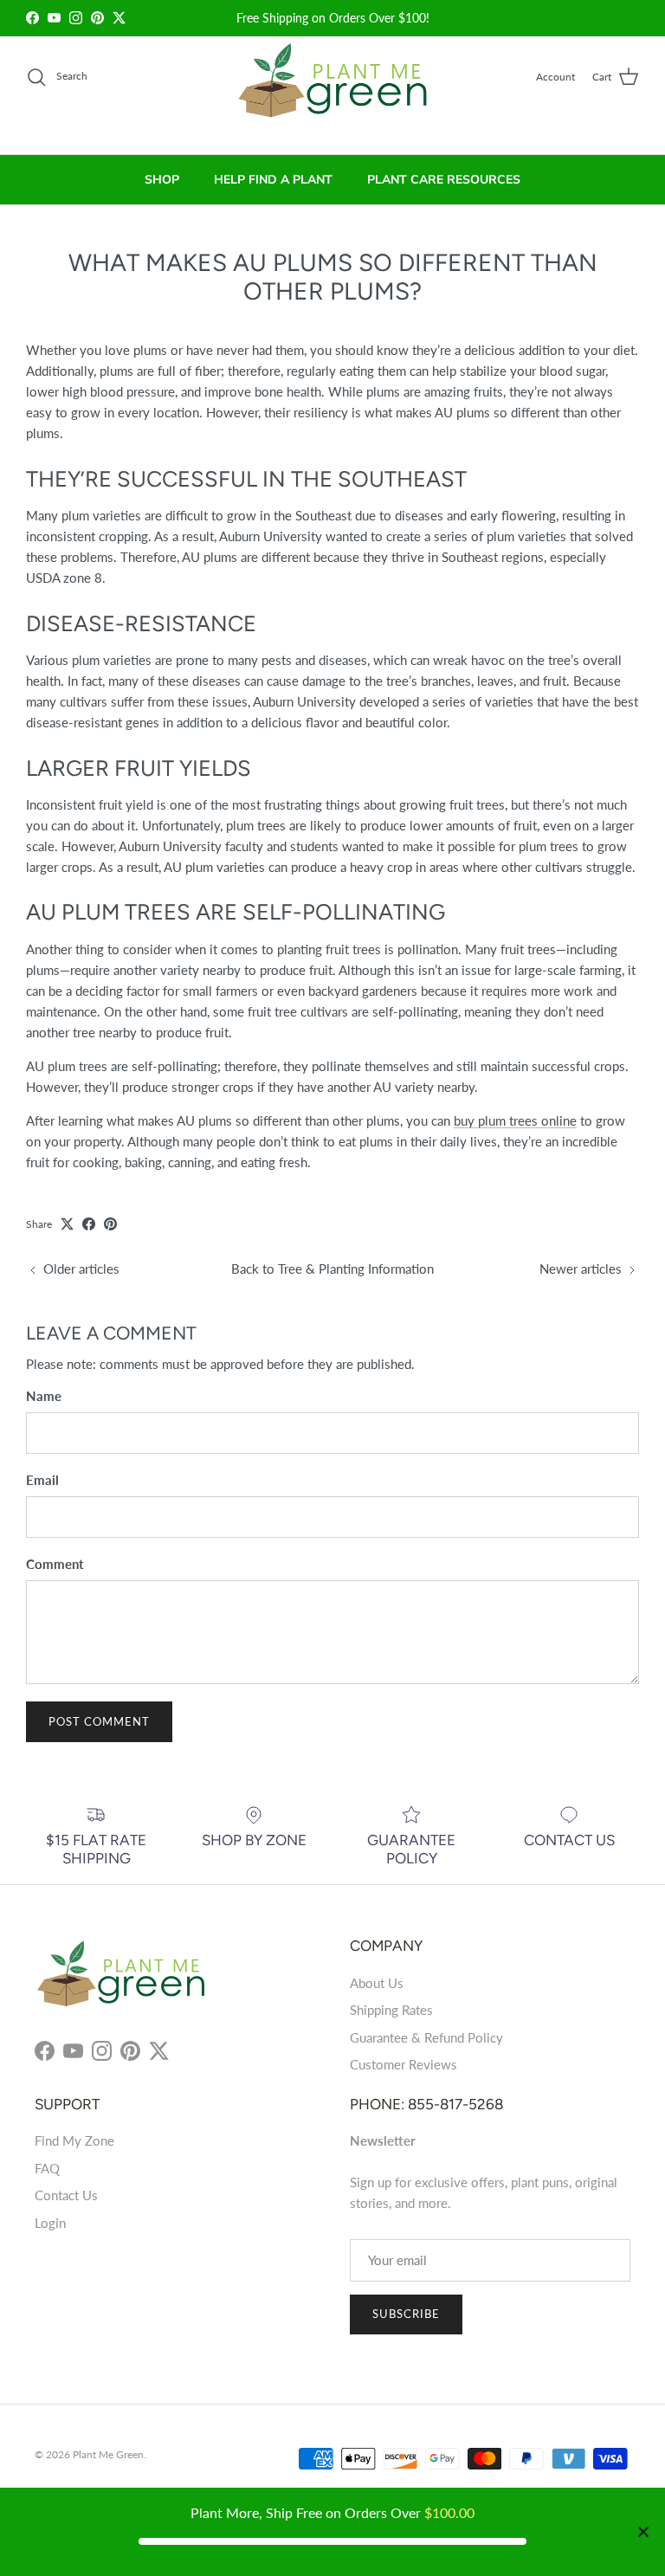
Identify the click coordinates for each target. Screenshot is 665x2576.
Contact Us (66, 2195)
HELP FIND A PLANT (273, 180)
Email (42, 1480)
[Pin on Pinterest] (110, 1224)
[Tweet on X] (67, 1224)
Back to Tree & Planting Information (332, 1269)
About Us (377, 1983)
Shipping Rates (391, 2010)
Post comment (99, 1721)
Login (50, 2223)
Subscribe (406, 2314)
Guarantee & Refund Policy (426, 2037)
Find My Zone (74, 2140)
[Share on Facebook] (89, 1224)
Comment (55, 1564)
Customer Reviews (404, 2064)
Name (44, 1396)
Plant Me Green (108, 2454)
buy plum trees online (515, 1120)
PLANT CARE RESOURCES (444, 180)
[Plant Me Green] (333, 88)
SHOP (162, 180)
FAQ (47, 2168)
